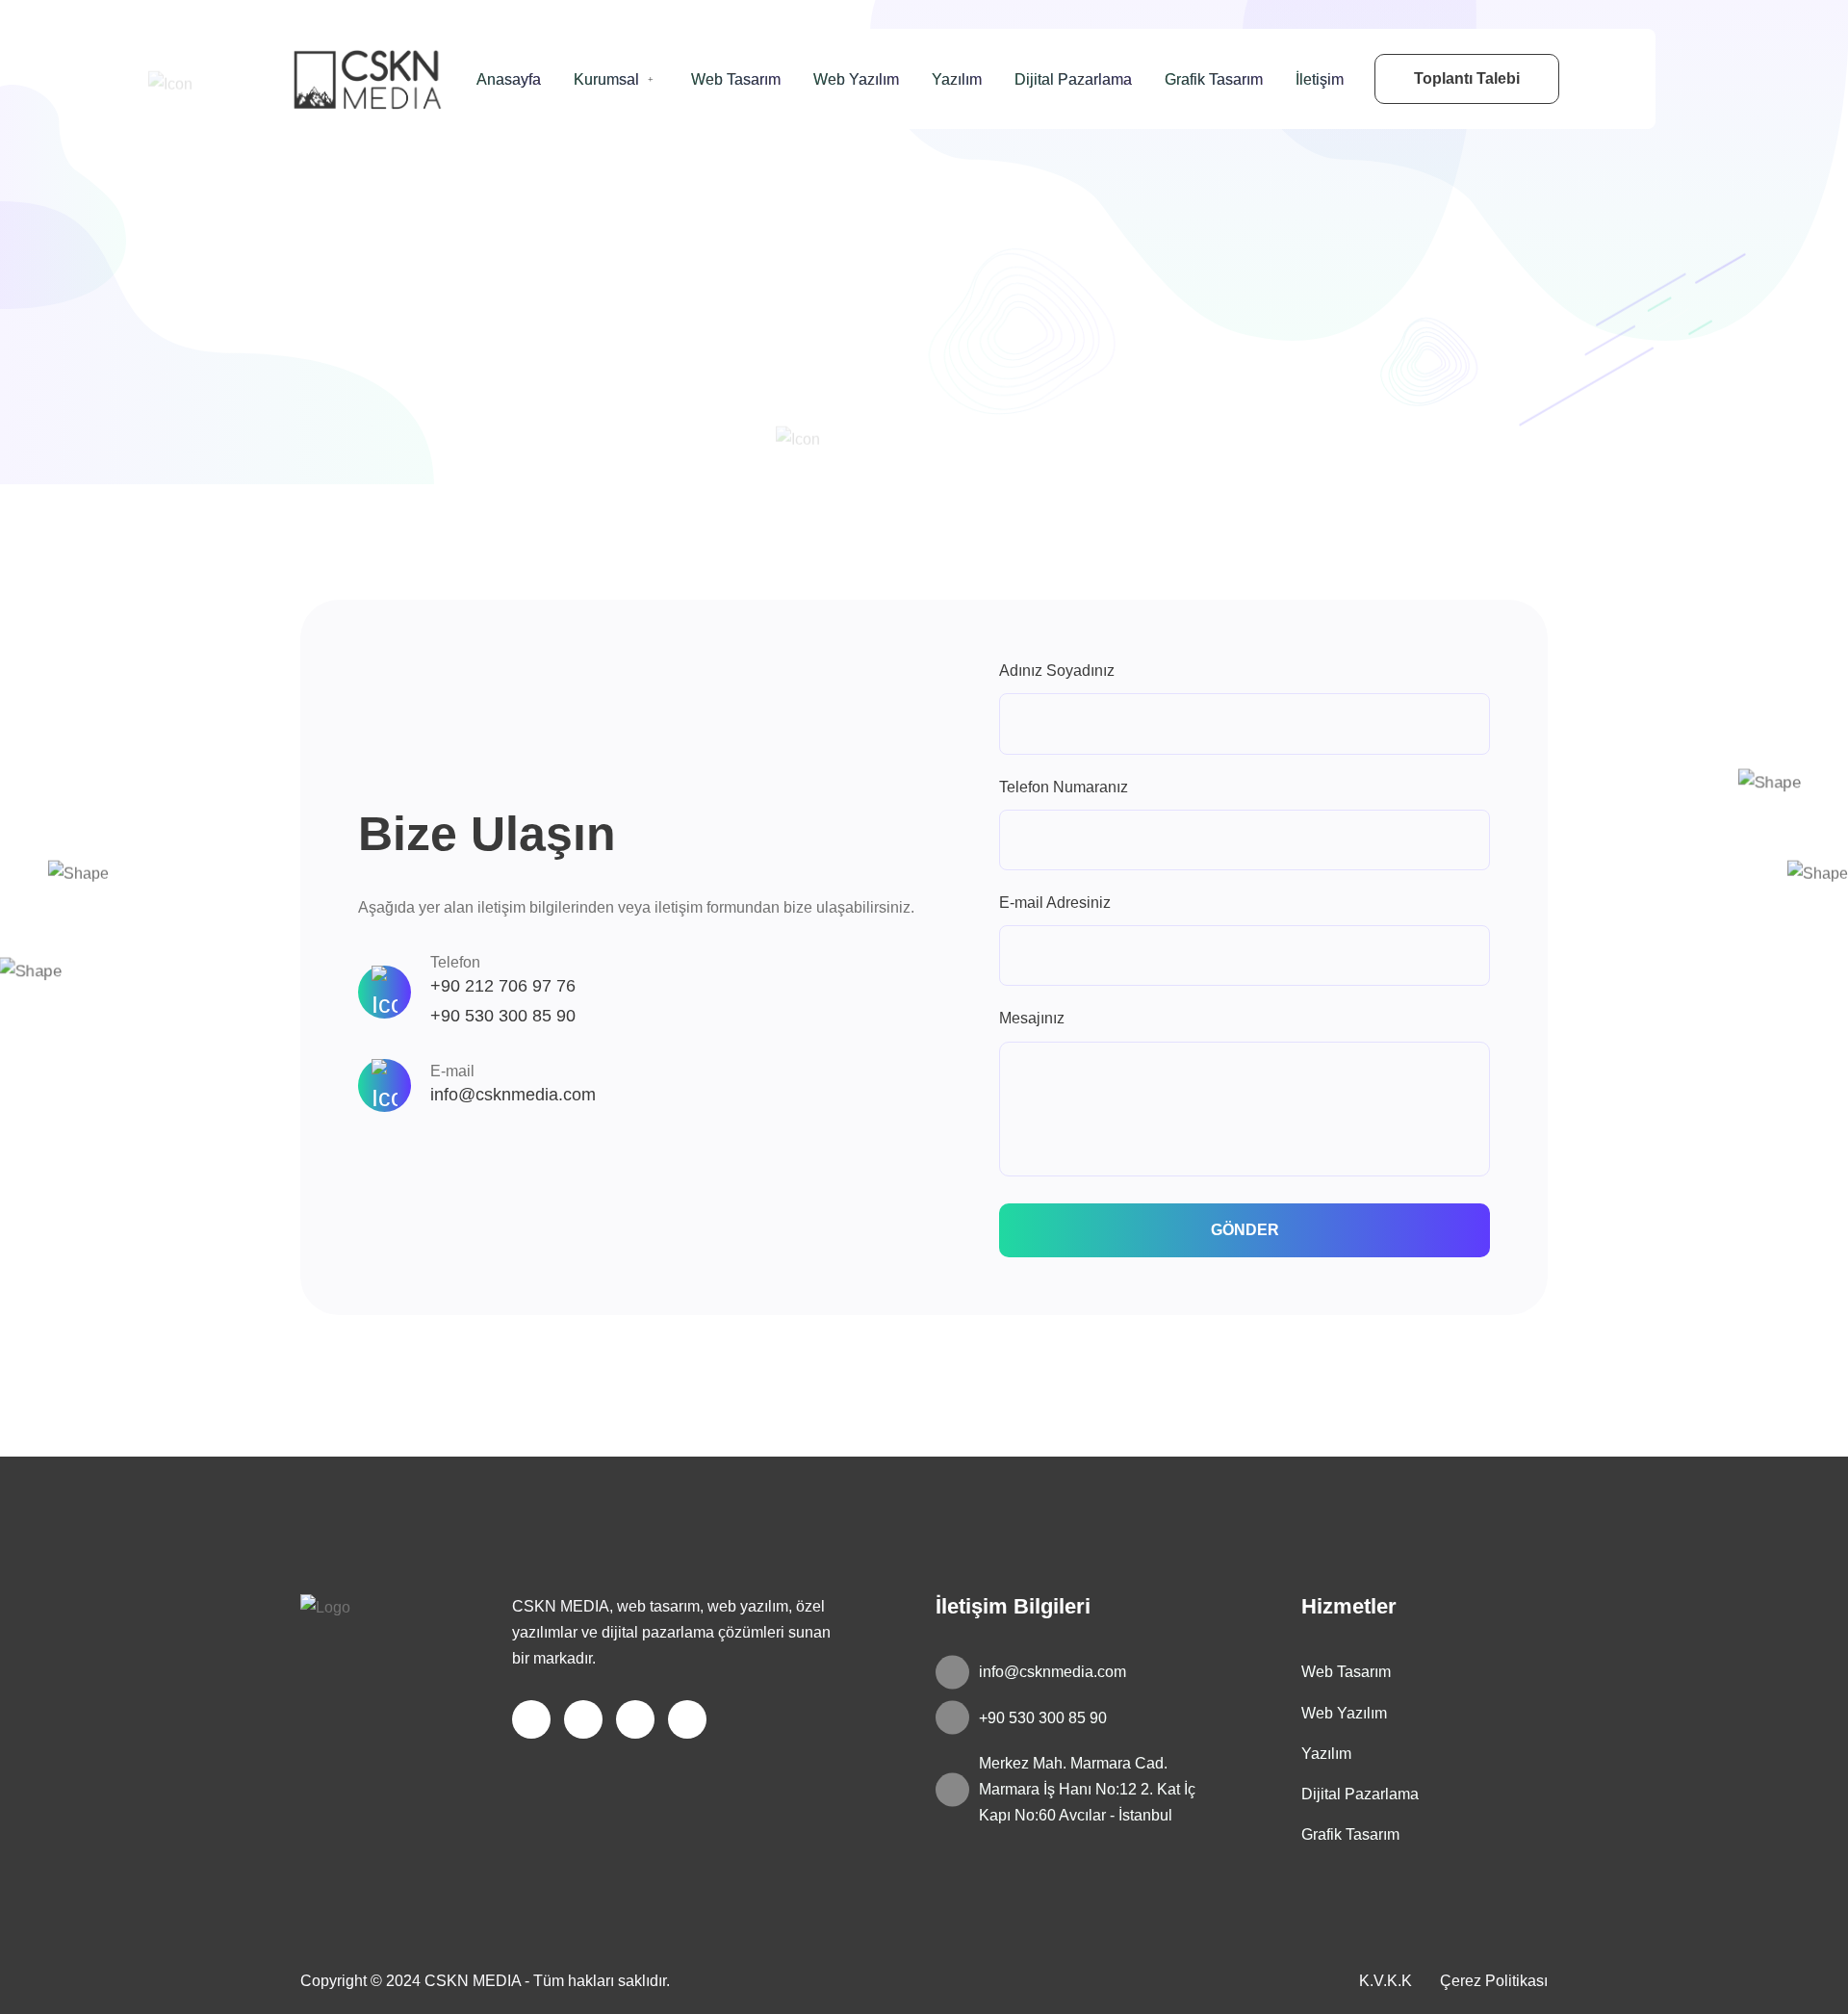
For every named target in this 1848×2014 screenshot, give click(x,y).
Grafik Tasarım (1214, 79)
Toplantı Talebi (1467, 78)
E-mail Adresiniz (1055, 903)
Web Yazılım (856, 79)
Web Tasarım (736, 79)
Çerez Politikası (1494, 1981)
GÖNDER (1245, 1230)
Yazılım (957, 79)
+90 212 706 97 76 (503, 986)
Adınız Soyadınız (1057, 671)
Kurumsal (606, 79)
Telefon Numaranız (1064, 787)
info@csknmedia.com (513, 1095)
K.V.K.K (1386, 1981)
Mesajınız (1032, 1018)
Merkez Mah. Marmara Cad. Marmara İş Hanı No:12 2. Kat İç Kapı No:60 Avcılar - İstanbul (1087, 1789)
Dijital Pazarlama (1073, 79)
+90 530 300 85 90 (503, 1016)
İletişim (1320, 79)
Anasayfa (509, 79)
